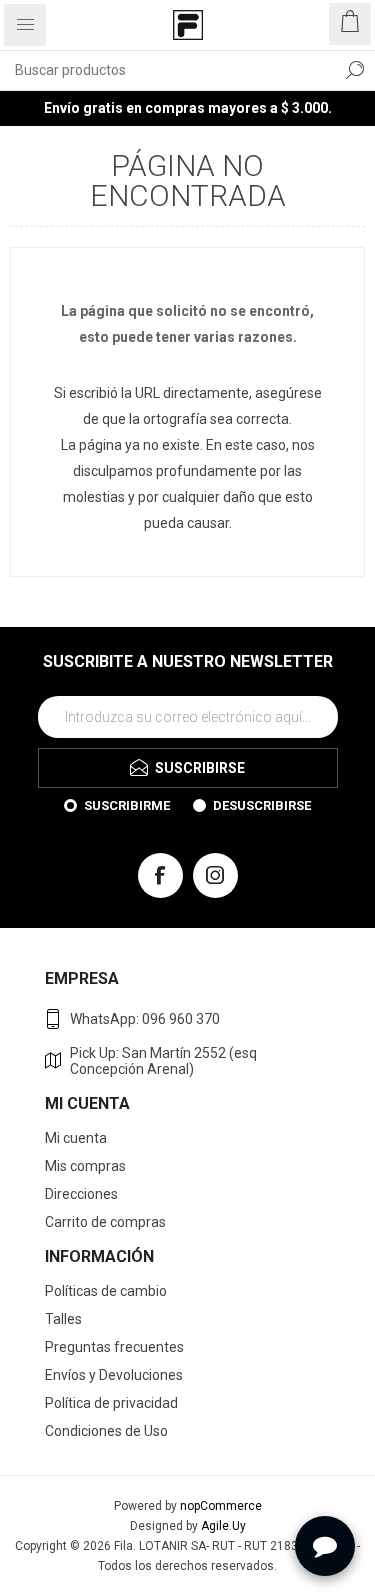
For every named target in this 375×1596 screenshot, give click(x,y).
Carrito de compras (105, 1222)
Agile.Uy (223, 1526)
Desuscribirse (262, 805)
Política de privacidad (111, 1403)
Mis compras (85, 1166)
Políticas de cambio (106, 1291)
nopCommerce (221, 1506)
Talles (63, 1319)
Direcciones (81, 1194)
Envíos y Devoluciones (114, 1375)
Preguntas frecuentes (114, 1347)
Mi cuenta (76, 1138)
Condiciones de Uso (106, 1431)
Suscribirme (127, 805)
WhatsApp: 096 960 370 (145, 1019)
